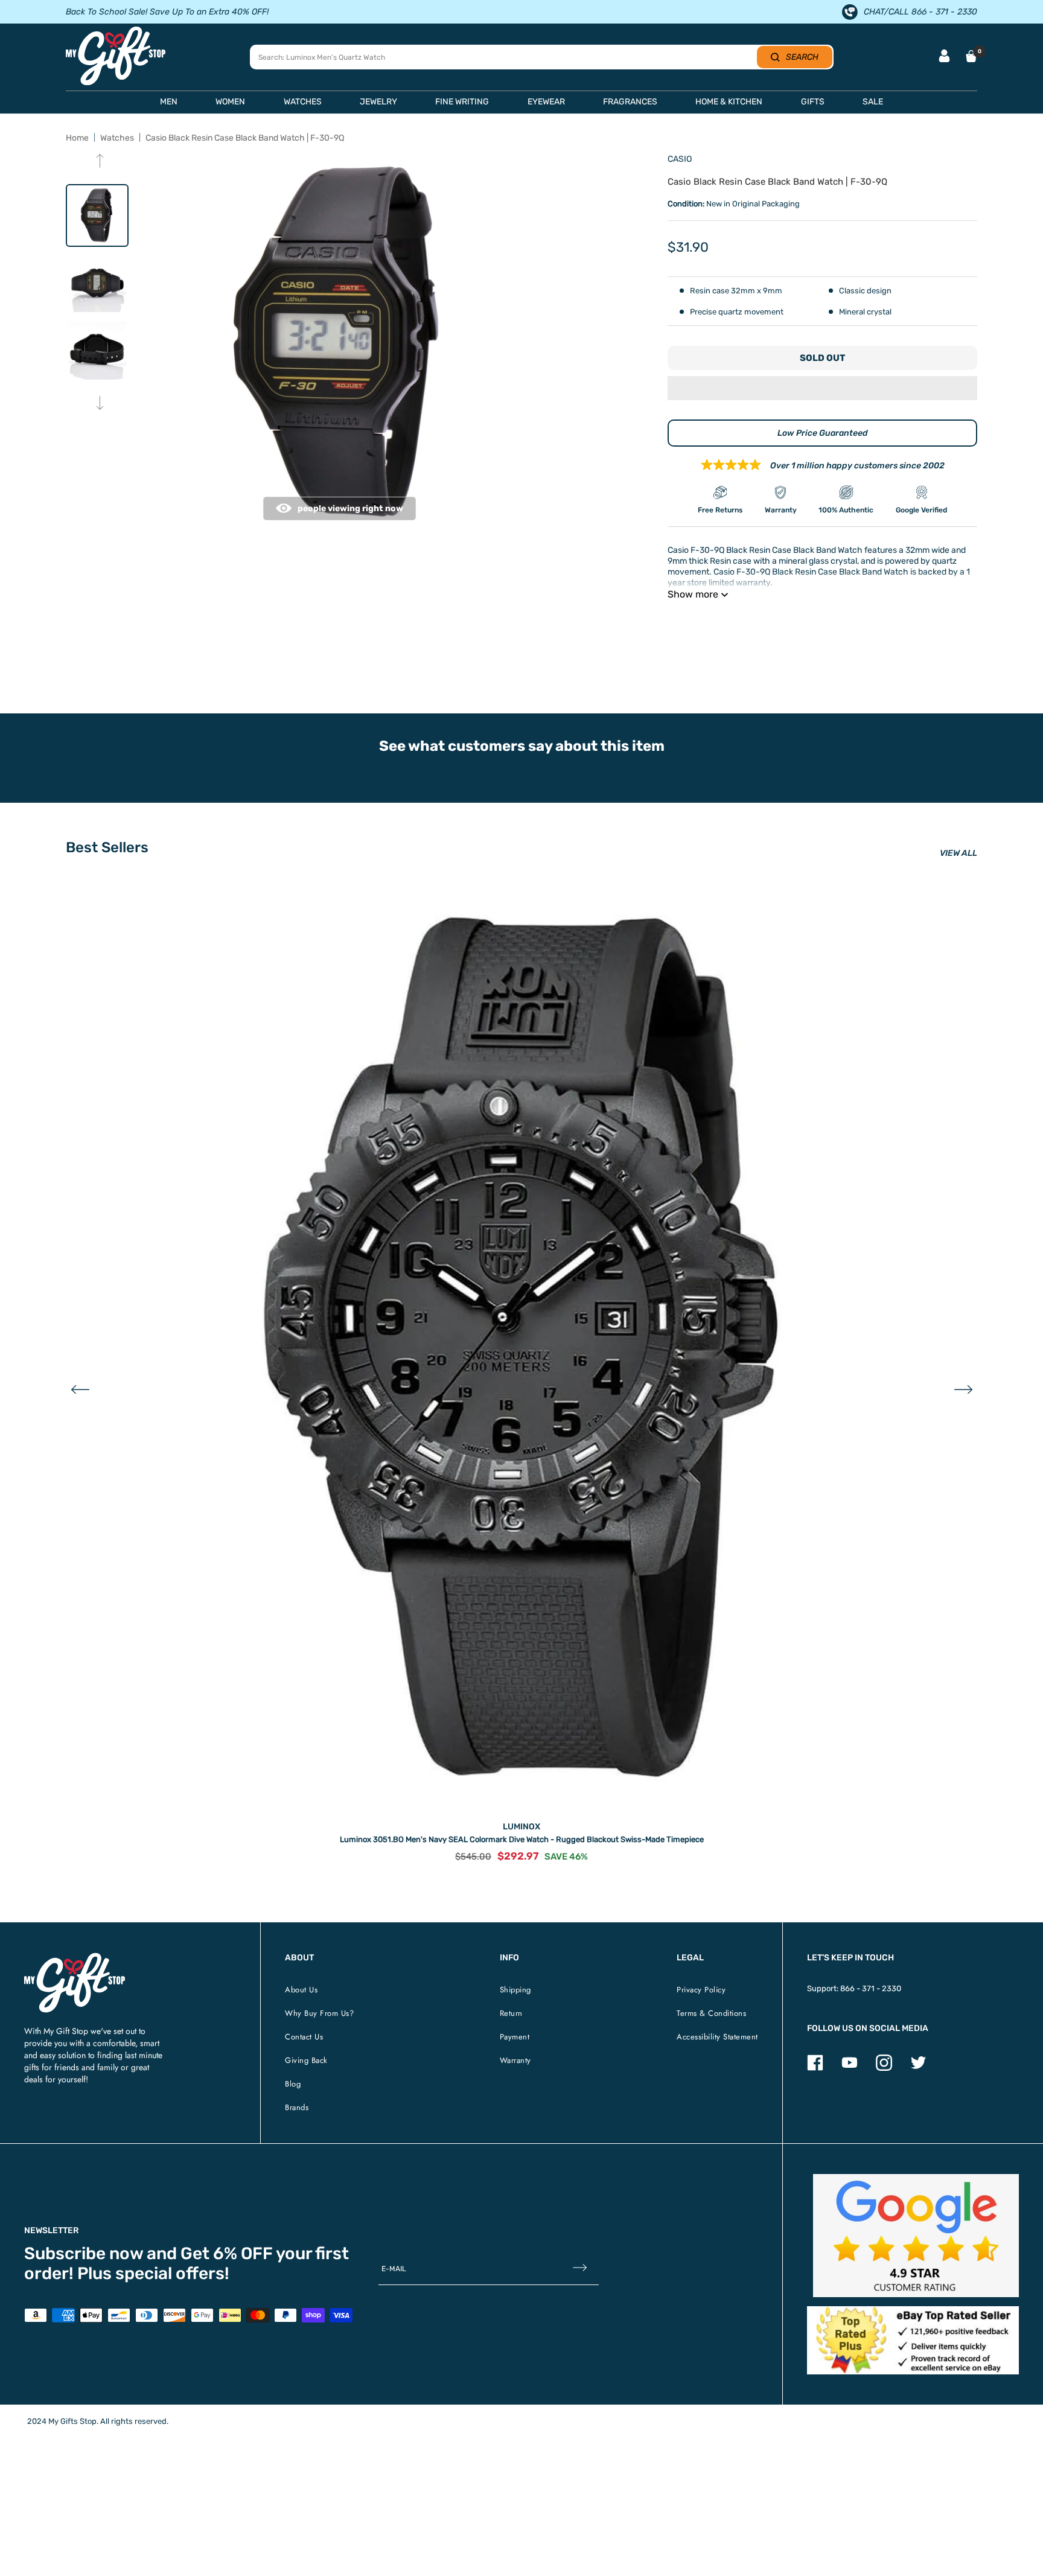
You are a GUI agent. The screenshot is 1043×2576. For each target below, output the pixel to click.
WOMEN (230, 102)
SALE (873, 102)
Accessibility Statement (717, 2037)
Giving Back (306, 2060)
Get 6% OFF (227, 2253)
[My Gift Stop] (75, 1958)
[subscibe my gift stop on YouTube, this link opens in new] (850, 2068)
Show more (693, 594)
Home (77, 138)
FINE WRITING (462, 102)
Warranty (515, 2060)
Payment (515, 2037)
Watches (117, 138)
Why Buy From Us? (319, 2013)
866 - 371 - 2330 (871, 1988)
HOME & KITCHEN (729, 102)
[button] (822, 389)
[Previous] (100, 162)
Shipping (515, 1990)
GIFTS (813, 102)
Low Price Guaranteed (823, 433)
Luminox (521, 1827)
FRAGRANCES (630, 102)
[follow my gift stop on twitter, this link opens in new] (918, 2068)
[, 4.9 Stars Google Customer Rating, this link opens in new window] (916, 2236)
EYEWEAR (546, 102)
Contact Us (304, 2037)
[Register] (580, 2269)
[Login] (944, 57)
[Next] (100, 404)
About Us (301, 1990)
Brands (297, 2107)
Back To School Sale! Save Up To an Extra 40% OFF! (167, 12)
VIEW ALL (958, 853)
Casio (680, 159)
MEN (169, 102)
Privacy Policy (701, 1990)
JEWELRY (378, 102)
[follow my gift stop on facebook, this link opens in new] (815, 2068)
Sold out (822, 358)
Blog (293, 2084)
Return (511, 2013)
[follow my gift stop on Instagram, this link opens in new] (884, 2068)
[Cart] (971, 56)
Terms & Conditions (711, 2013)
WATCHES (303, 102)
